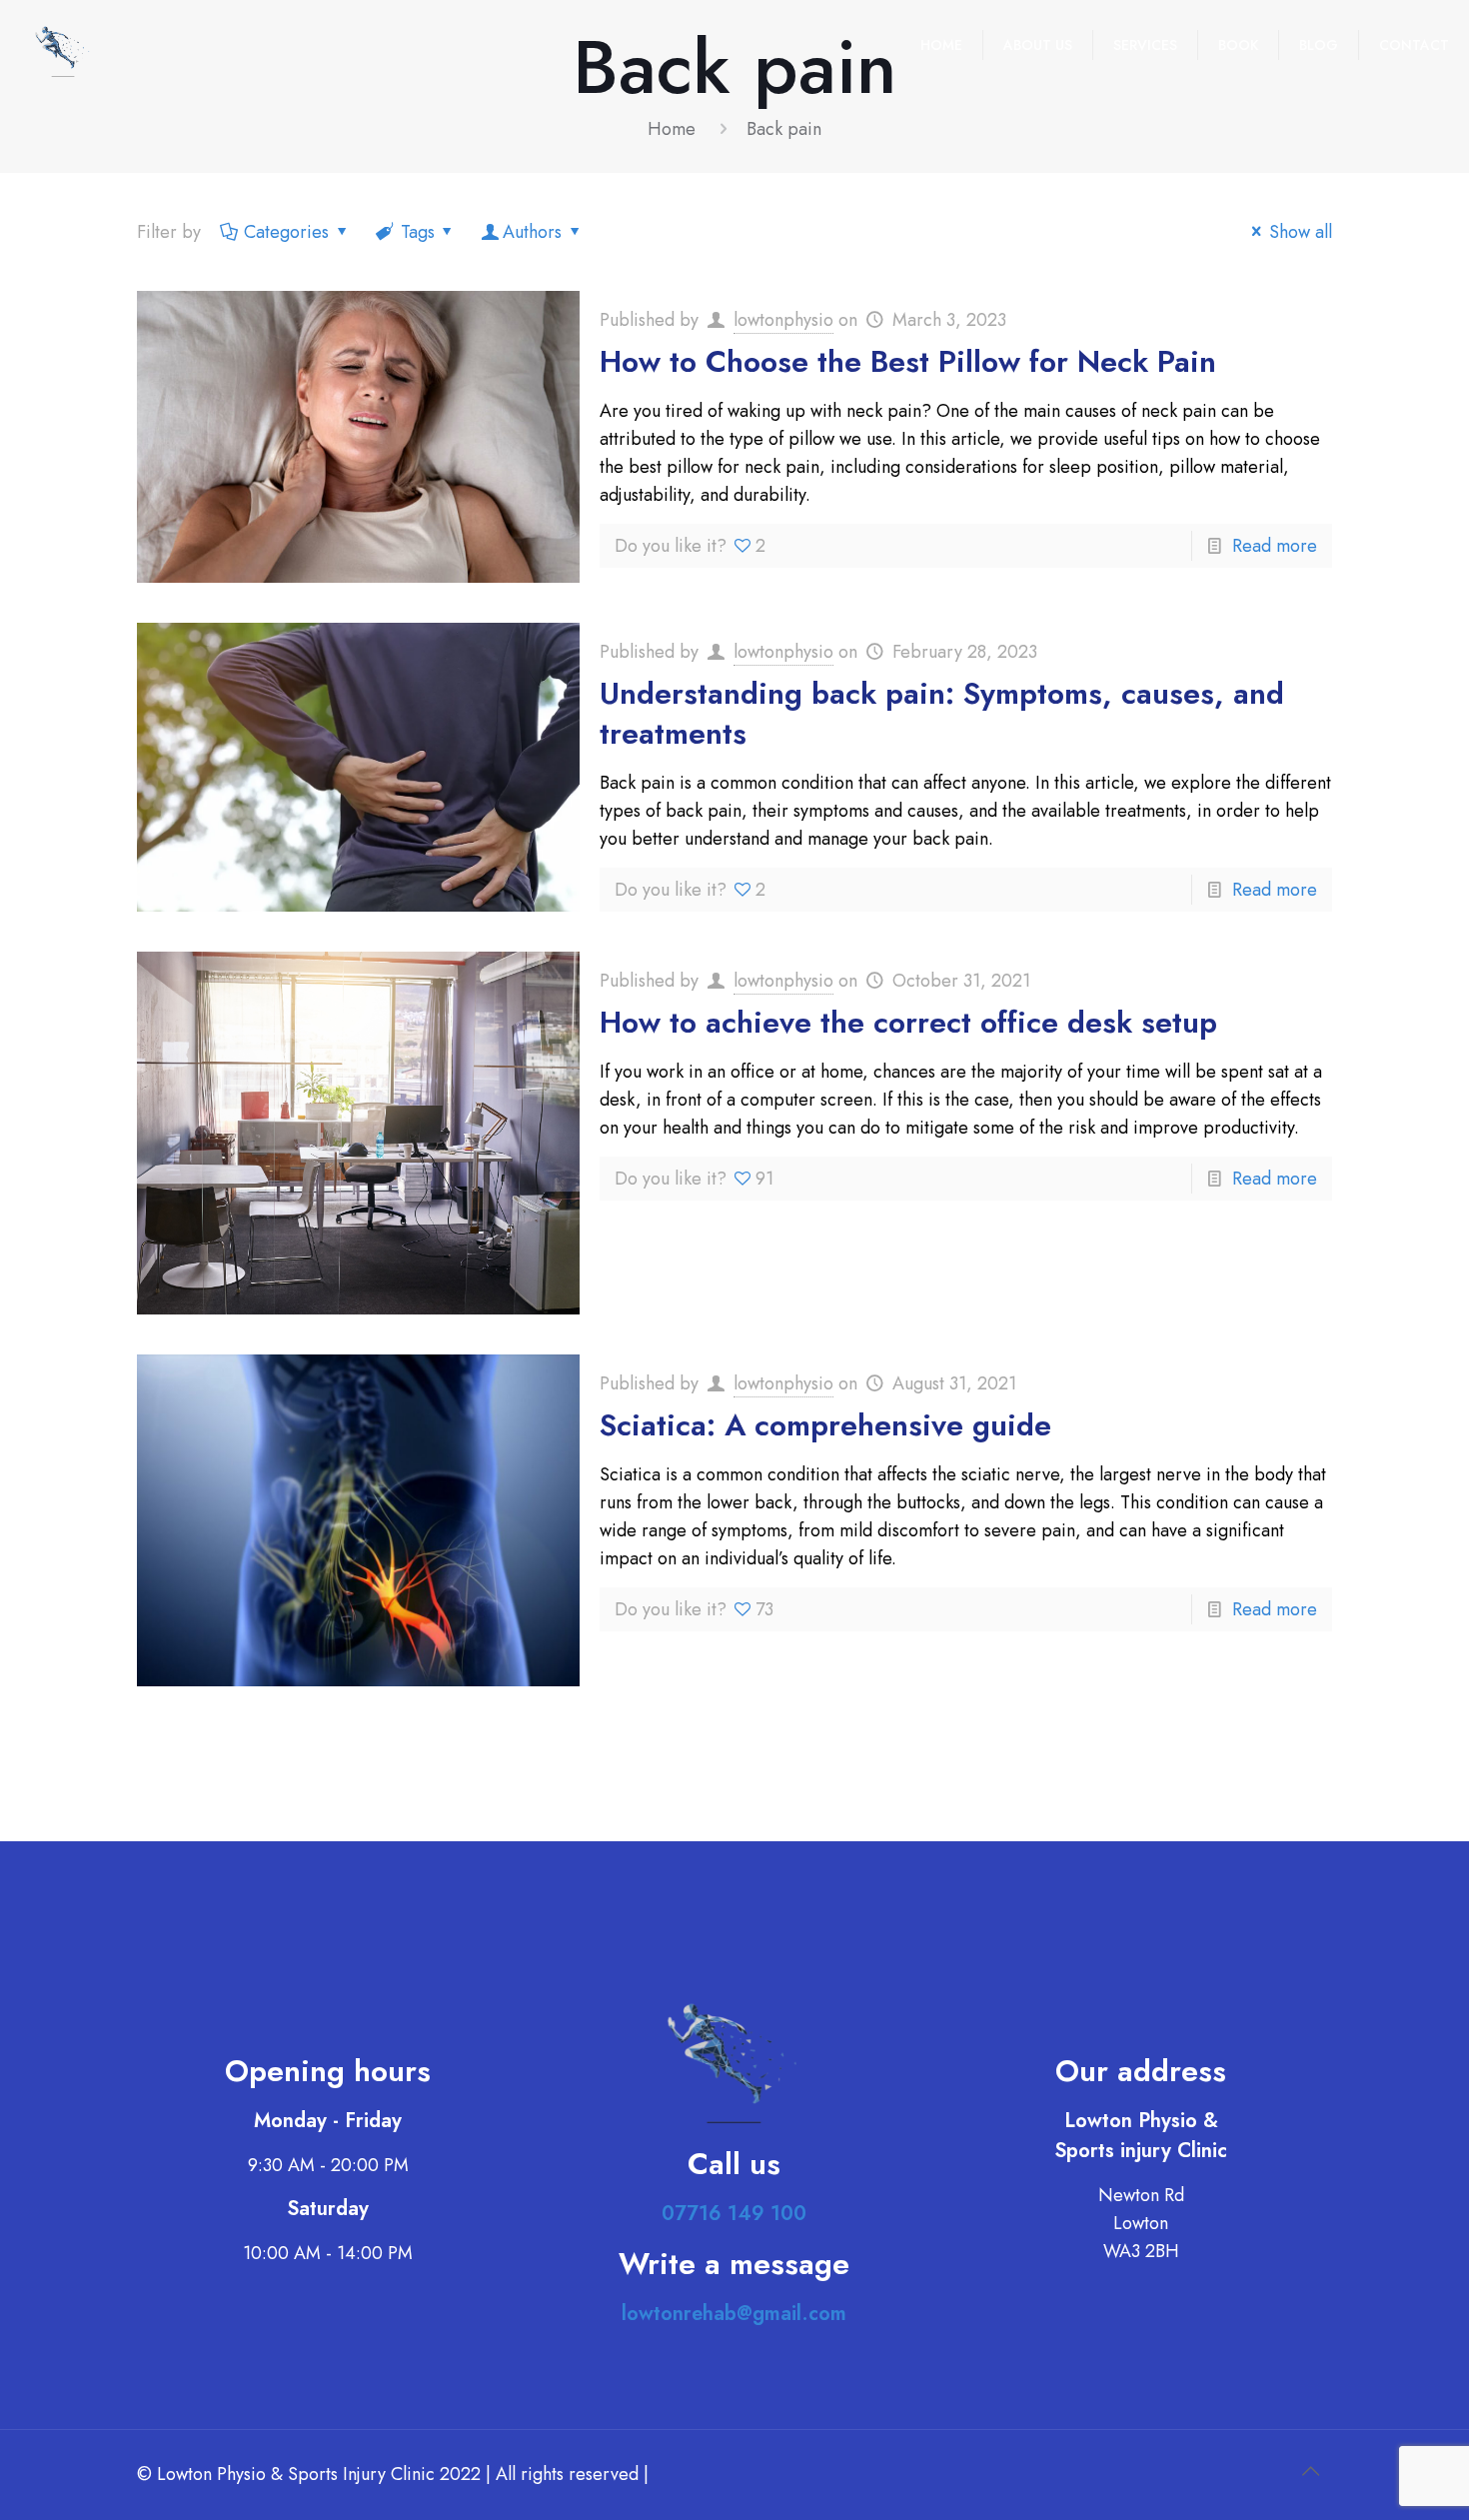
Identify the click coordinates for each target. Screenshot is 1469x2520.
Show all (1301, 232)
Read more (1275, 546)
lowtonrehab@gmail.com (734, 2314)
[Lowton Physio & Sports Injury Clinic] (63, 45)
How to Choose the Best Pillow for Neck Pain (908, 361)
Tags (418, 232)
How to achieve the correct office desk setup (908, 1022)
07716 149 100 (734, 2214)
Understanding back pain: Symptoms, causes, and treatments (942, 713)
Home (672, 129)
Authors (532, 232)
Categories (286, 232)
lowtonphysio (783, 320)
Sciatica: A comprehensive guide (825, 1425)
